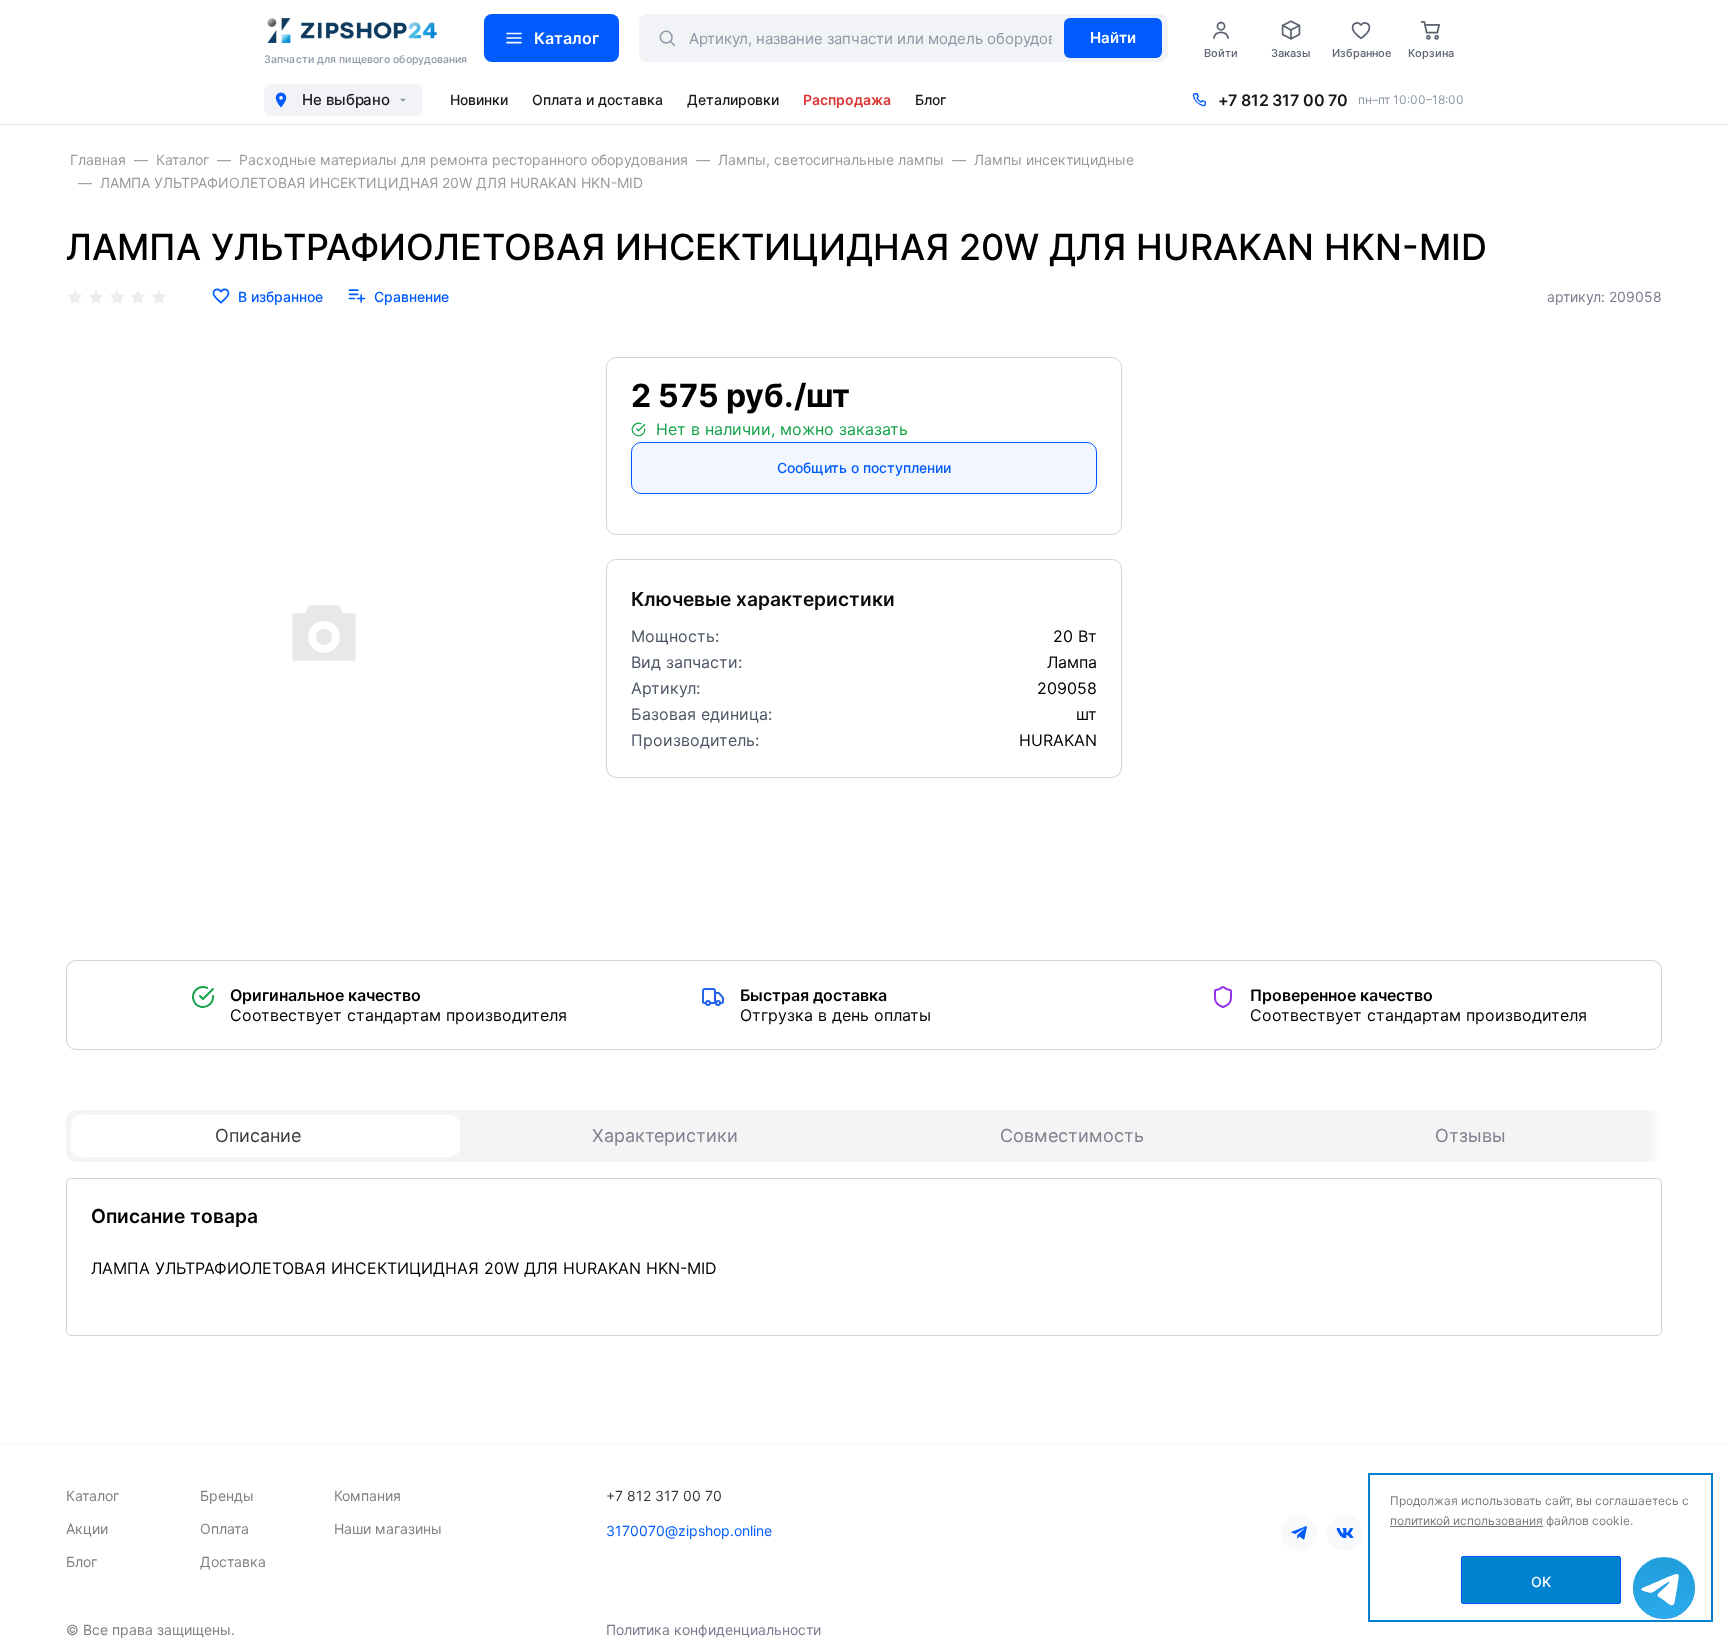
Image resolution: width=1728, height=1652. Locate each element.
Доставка (233, 1561)
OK (1541, 1581)
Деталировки (733, 99)
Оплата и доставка (597, 99)
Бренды (227, 1495)
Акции (87, 1528)
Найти (1113, 37)
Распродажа (847, 99)
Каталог (566, 38)
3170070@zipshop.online (689, 1530)
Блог (930, 99)
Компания (367, 1495)
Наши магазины (388, 1528)
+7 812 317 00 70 (1283, 100)
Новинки (479, 99)
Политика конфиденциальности (713, 1629)
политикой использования (1466, 1520)
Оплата (224, 1528)
